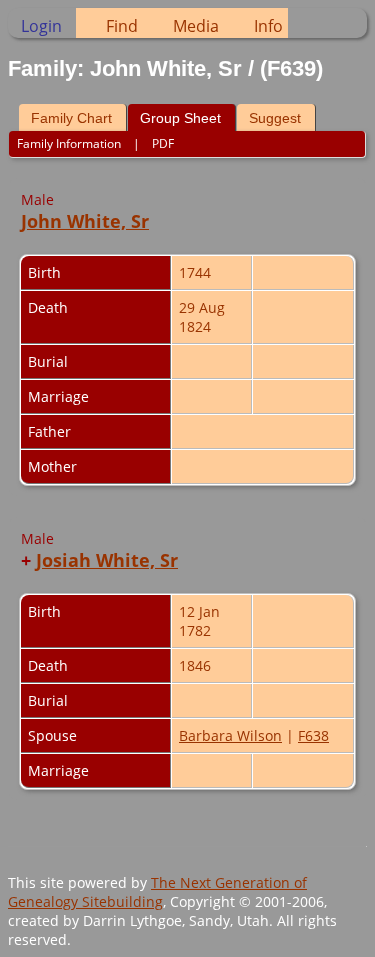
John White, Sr (85, 221)
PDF (163, 143)
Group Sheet (180, 118)
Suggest (275, 118)
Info (268, 26)
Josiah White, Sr (107, 560)
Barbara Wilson (230, 735)
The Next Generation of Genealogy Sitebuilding (157, 892)
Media (196, 26)
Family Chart (71, 118)
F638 (313, 735)
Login (41, 26)
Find (122, 26)
